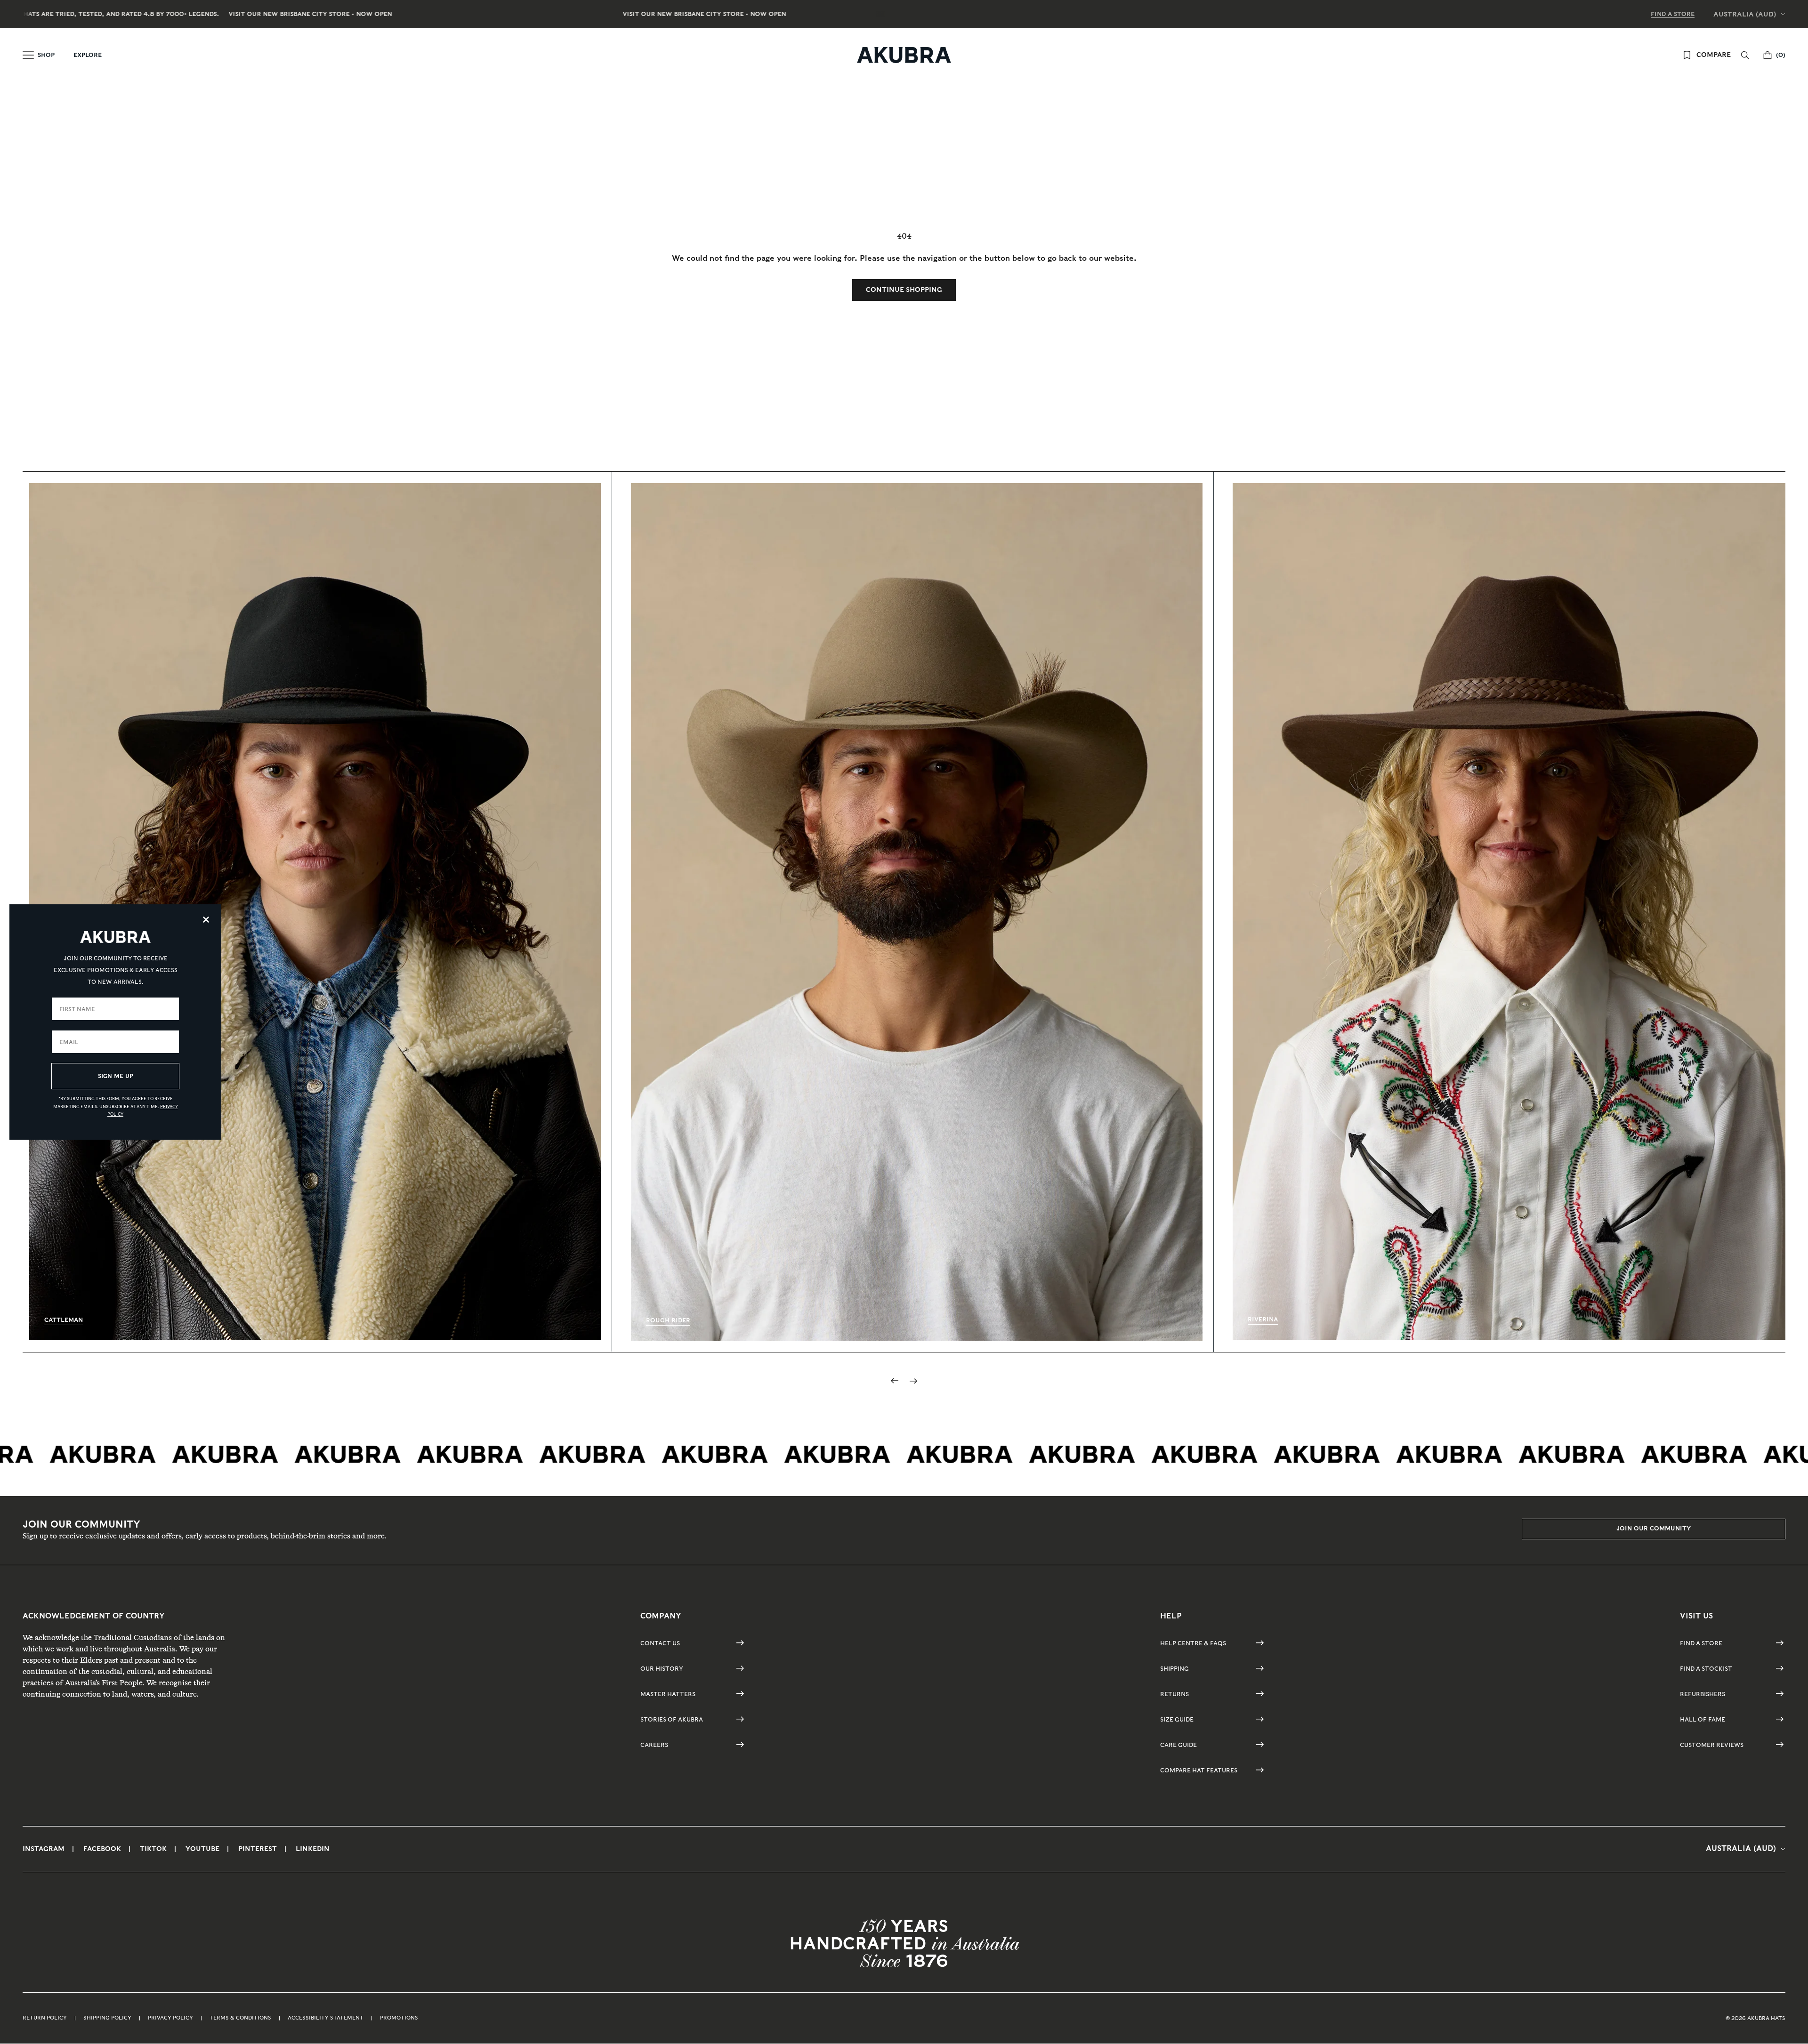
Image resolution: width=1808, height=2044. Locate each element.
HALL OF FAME (1703, 1719)
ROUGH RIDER (668, 1320)
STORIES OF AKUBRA (672, 1719)
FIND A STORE (1673, 14)
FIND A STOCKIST (1706, 1669)
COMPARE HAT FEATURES (1199, 1770)
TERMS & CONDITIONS (240, 2018)
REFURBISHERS (1703, 1694)
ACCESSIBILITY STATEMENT (326, 2018)
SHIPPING (1174, 1669)
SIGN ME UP (116, 1076)
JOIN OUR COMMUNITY (1654, 1528)
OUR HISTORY (662, 1669)
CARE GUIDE (1178, 1745)
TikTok (153, 1849)
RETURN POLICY (45, 2018)
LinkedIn (313, 1849)
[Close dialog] (206, 920)
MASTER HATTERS (668, 1694)
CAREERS (654, 1745)
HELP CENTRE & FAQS (1193, 1643)
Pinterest (258, 1849)
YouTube (202, 1849)
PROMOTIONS (399, 2018)
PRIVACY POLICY (170, 2018)
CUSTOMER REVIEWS (1712, 1745)
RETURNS (1174, 1694)
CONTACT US (660, 1643)
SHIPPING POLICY (107, 2018)
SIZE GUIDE (1177, 1719)
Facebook (102, 1849)
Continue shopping (904, 290)
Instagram (44, 1849)
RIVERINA (1263, 1319)
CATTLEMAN (64, 1320)
